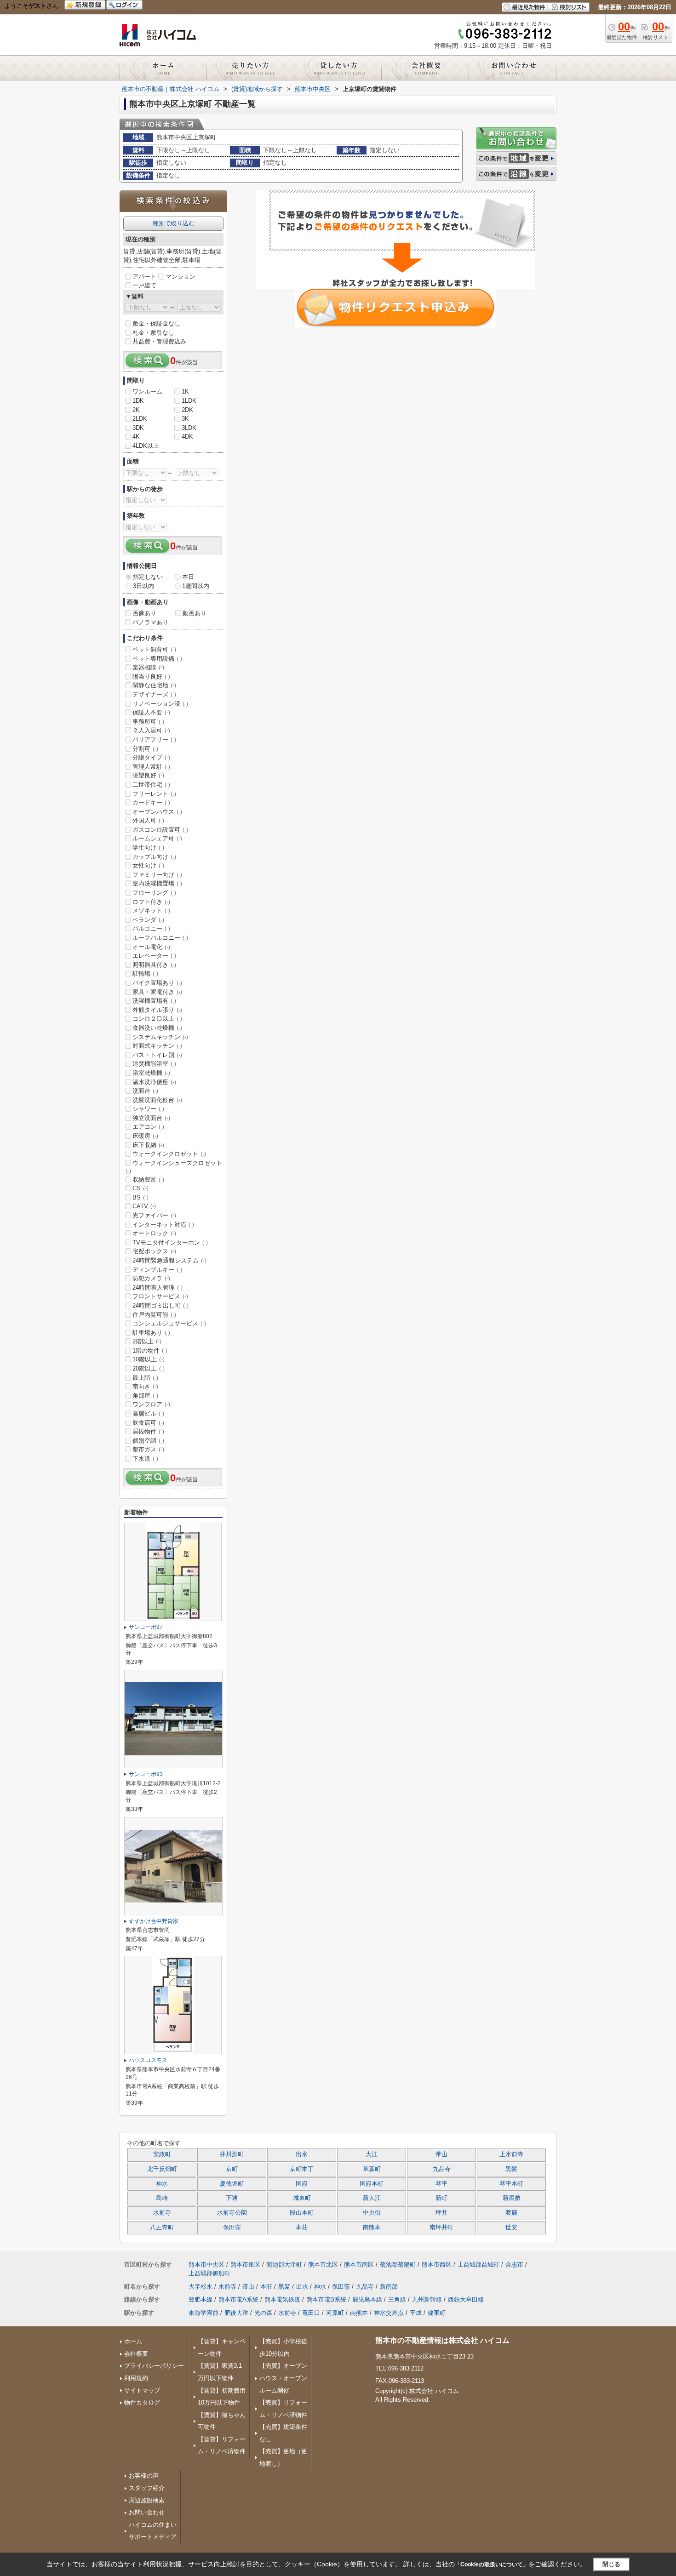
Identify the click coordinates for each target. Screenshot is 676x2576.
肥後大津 (236, 2313)
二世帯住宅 (151, 785)
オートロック (154, 1233)
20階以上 (149, 1368)
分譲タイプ (151, 757)
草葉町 (372, 2169)
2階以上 (147, 1341)
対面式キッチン (157, 1046)
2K (136, 410)
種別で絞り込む (174, 223)
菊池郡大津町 (284, 2265)
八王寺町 (162, 2228)
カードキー (151, 803)
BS (140, 1197)
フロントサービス (160, 1296)
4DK (187, 437)
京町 (232, 2169)
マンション (180, 277)
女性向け (148, 865)
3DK (138, 428)
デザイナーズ (154, 694)
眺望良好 (148, 775)
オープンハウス (157, 812)
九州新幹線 (427, 2299)
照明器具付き (154, 965)
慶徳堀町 (232, 2184)
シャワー (148, 1109)
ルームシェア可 (157, 838)
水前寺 (162, 2213)
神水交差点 (389, 2313)
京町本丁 (302, 2169)
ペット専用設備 (157, 659)
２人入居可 (151, 730)
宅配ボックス (154, 1251)
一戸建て (144, 285)
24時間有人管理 (158, 1288)
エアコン (148, 1127)
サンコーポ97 (146, 1627)
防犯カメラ (151, 1278)
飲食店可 (148, 1423)
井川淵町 (232, 2154)
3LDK (189, 428)
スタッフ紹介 (147, 2488)
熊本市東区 (245, 2265)
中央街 (372, 2213)
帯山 (441, 2154)
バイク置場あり (157, 983)
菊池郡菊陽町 (398, 2265)
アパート (144, 277)
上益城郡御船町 (209, 2273)
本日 (188, 577)
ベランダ (148, 920)
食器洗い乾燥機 (157, 1028)
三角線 (397, 2299)
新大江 (372, 2198)
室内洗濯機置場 (157, 883)
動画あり (195, 613)
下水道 (145, 1459)
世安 (511, 2228)
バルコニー (151, 928)
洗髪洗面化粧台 (157, 1100)
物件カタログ (142, 2402)
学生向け (148, 848)
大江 (372, 2154)
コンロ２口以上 (157, 1019)
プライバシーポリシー (154, 2366)
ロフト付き (151, 902)
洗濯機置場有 (154, 1001)
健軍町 (437, 2313)
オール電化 (151, 947)
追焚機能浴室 (154, 1064)
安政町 (162, 2154)
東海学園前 (203, 2313)
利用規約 (136, 2378)
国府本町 (372, 2184)
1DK (138, 401)
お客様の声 (144, 2476)
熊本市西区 (437, 2265)
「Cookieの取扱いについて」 (492, 2565)
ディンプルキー (157, 1270)
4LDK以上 (146, 446)
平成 (416, 2313)
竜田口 (311, 2313)
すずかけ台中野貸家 (154, 1921)
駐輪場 (145, 974)
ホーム (133, 2341)
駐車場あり (151, 1333)
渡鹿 (511, 2213)
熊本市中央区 (206, 2265)
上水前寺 (511, 2154)
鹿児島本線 (367, 2299)
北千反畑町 (162, 2169)
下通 (232, 2198)
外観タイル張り (157, 1010)
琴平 (441, 2184)
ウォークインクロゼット (169, 1154)
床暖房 (145, 1136)
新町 (441, 2198)
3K (185, 419)
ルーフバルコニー (160, 938)
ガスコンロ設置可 (160, 830)
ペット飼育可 (154, 649)
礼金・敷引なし (153, 333)
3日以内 (143, 586)
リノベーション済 (160, 704)
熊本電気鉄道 (282, 2299)
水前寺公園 (232, 2213)
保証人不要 (151, 712)
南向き (145, 1386)
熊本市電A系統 (238, 2299)
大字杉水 (201, 2287)
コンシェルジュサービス (169, 1323)
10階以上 (149, 1359)
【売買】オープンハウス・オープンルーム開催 (283, 2378)
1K (185, 391)
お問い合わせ (147, 2512)
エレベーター (154, 956)
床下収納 (148, 1145)
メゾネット (151, 911)
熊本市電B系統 (326, 2299)
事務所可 (148, 722)
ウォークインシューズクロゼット (174, 1167)
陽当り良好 (151, 677)
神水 (162, 2184)
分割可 (145, 749)
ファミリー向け (157, 875)
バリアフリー (154, 740)
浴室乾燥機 (151, 1073)
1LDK (189, 401)
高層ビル (148, 1414)
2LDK (140, 419)
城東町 (302, 2198)
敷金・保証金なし (156, 323)
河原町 (335, 2313)
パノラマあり (150, 622)
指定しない (148, 577)
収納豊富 (148, 1179)
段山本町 (302, 2213)
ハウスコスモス (148, 2060)
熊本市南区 (359, 2265)
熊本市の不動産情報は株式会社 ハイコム (442, 2340)
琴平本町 (511, 2184)
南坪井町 (441, 2228)
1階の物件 (150, 1351)
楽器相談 (148, 667)
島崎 (162, 2198)
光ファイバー (154, 1215)
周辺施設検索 (147, 2500)
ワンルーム (147, 391)
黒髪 (511, 2169)
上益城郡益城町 (478, 2265)
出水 (302, 2154)
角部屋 (145, 1396)
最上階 (145, 1378)
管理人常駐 (151, 767)
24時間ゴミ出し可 (160, 1305)
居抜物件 (148, 1431)
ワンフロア (151, 1404)
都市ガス (148, 1449)
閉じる (611, 2564)
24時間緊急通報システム (169, 1260)
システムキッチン (160, 1037)
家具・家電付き (157, 992)
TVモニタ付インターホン (170, 1242)
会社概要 (136, 2354)
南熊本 (372, 2228)
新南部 (389, 2287)
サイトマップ (142, 2390)
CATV (144, 1206)
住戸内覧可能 (154, 1315)
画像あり (144, 613)
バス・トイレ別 (157, 1055)
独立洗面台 (151, 1118)
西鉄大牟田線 (466, 2299)
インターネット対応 (163, 1225)
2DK (187, 410)
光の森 (263, 2313)
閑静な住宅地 (154, 685)
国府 (302, 2184)
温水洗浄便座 (154, 1082)
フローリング (154, 893)
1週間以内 (196, 586)
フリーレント (154, 794)
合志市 (514, 2265)
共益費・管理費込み (159, 341)
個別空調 (148, 1441)
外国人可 (148, 820)
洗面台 (145, 1091)
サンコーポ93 (146, 1774)
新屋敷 (512, 2198)
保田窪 (232, 2228)
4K (136, 437)
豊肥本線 (201, 2299)
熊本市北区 (323, 2265)
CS (140, 1188)
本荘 (302, 2228)
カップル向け (154, 857)
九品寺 (442, 2169)
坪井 (441, 2213)
